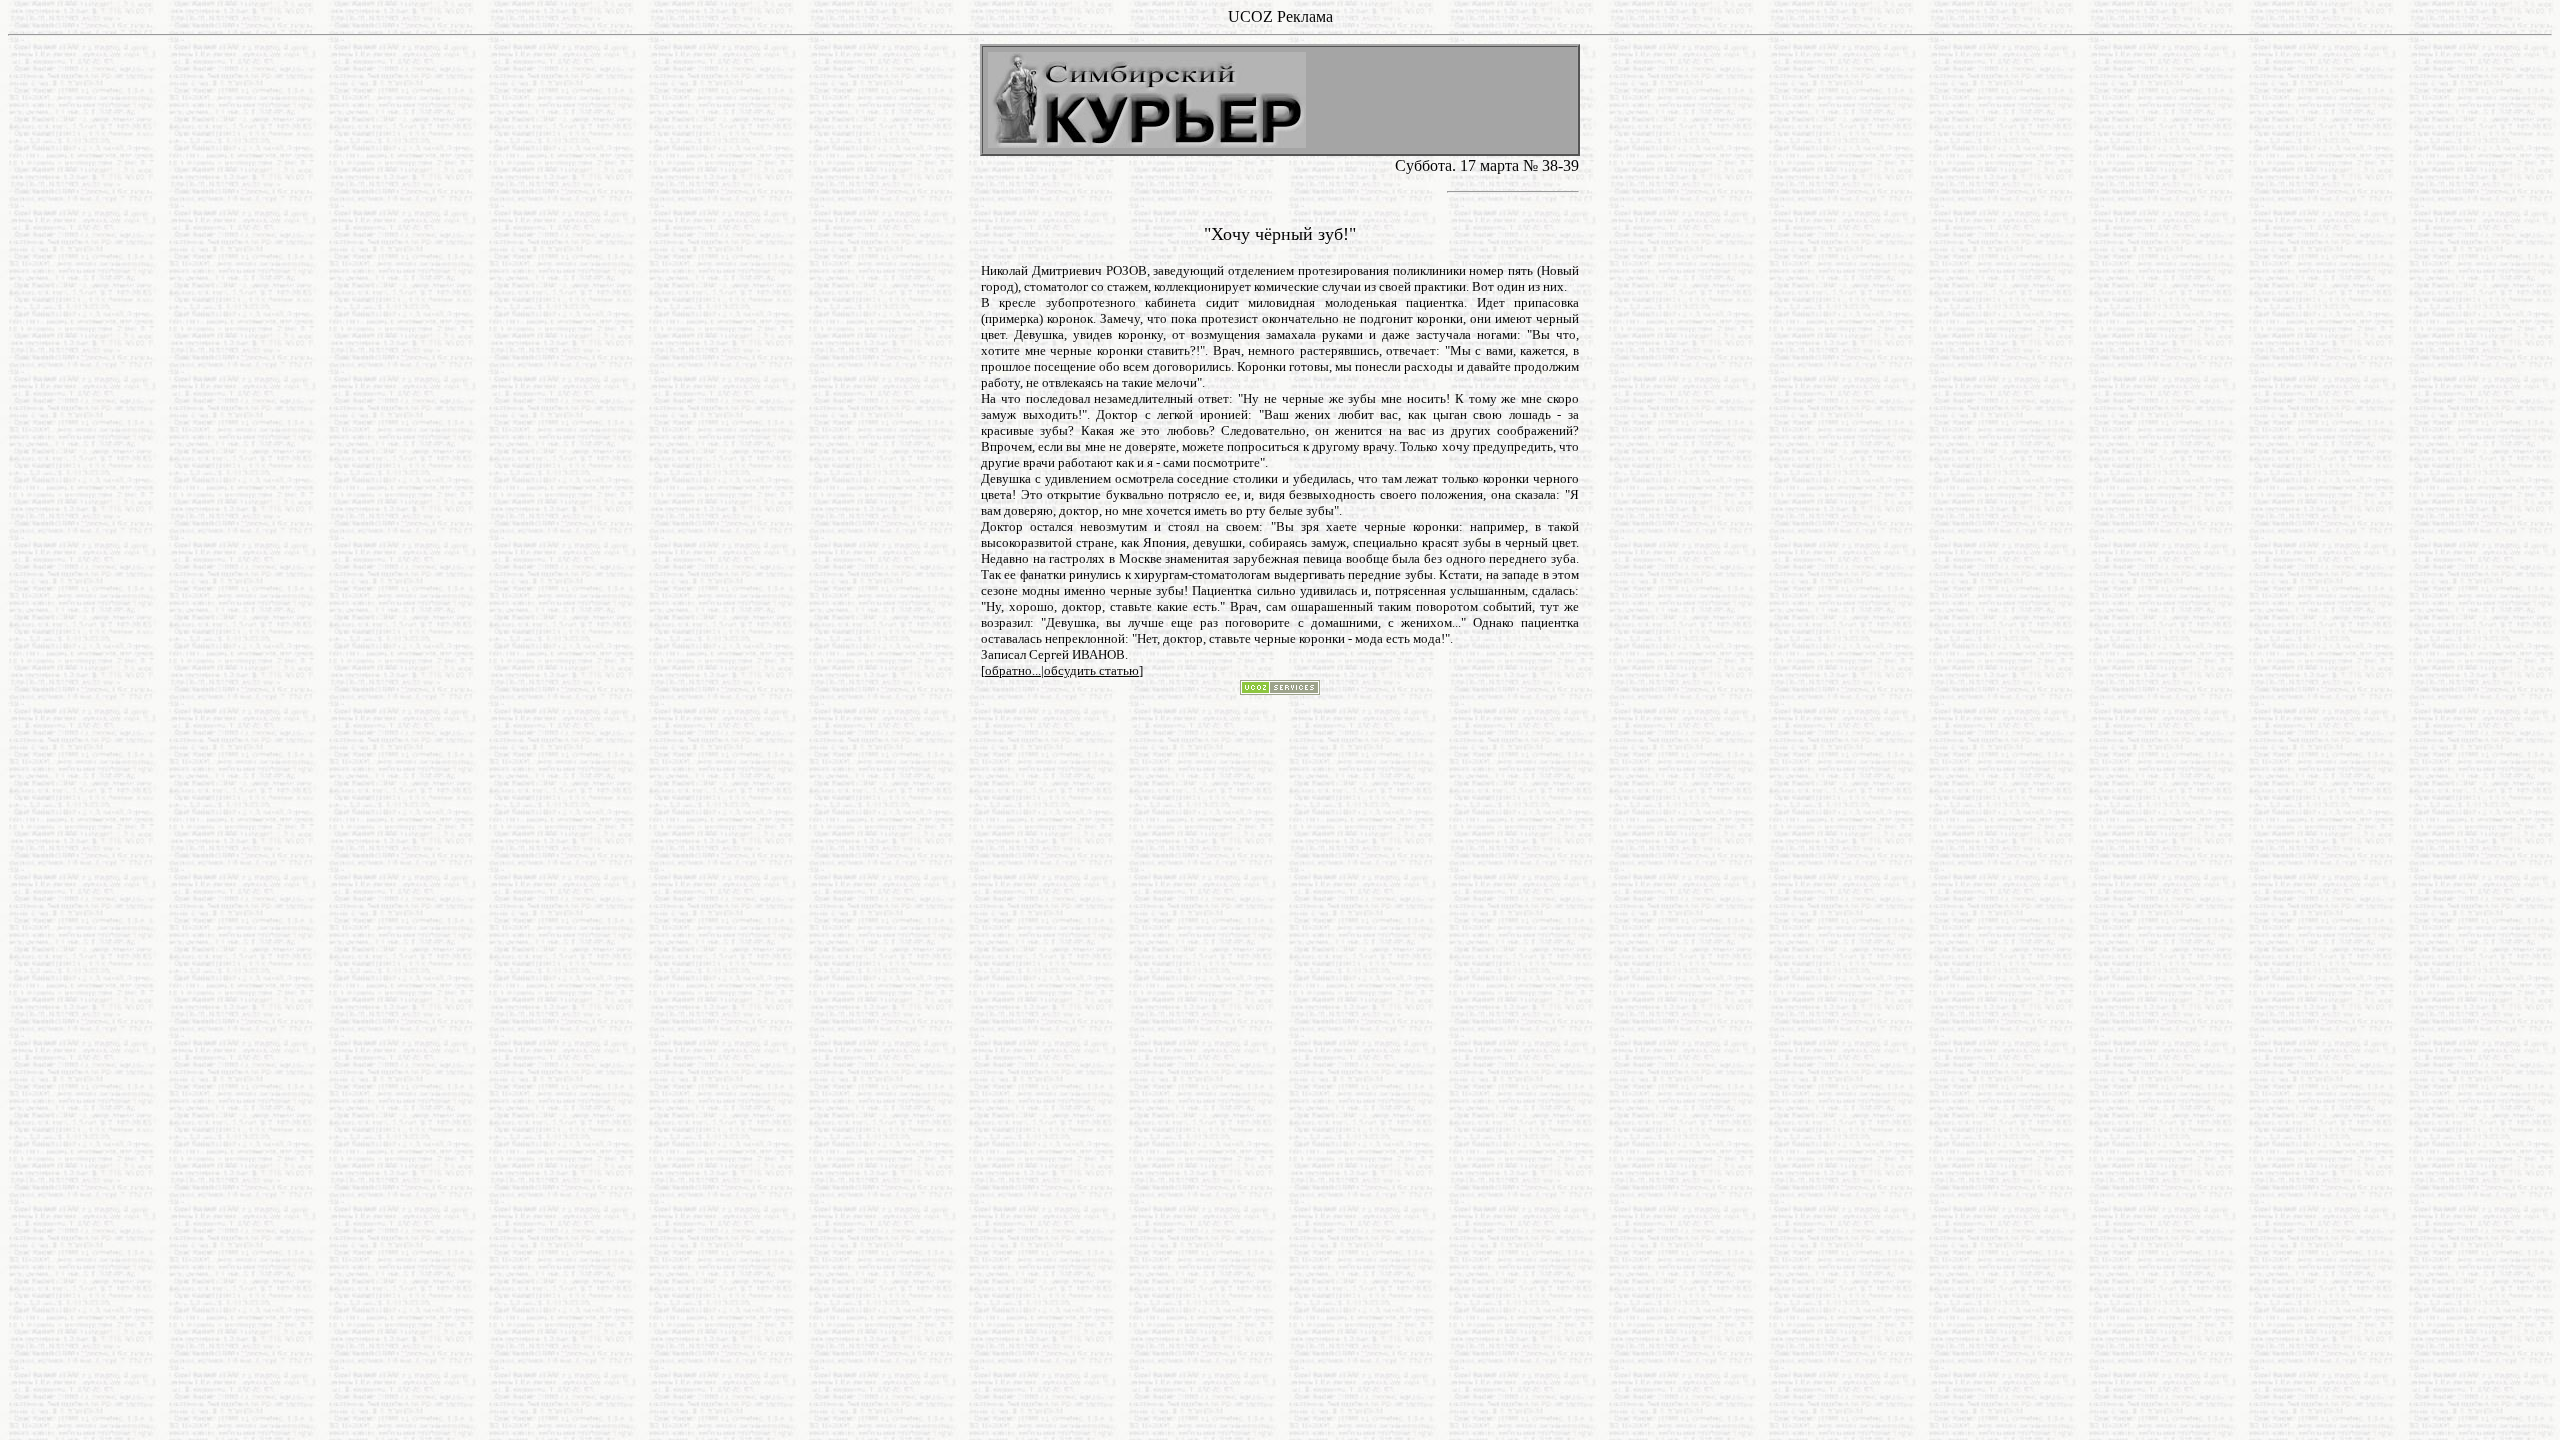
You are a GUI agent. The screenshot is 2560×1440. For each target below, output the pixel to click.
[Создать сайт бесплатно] (1280, 689)
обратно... (1013, 670)
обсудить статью (1091, 670)
